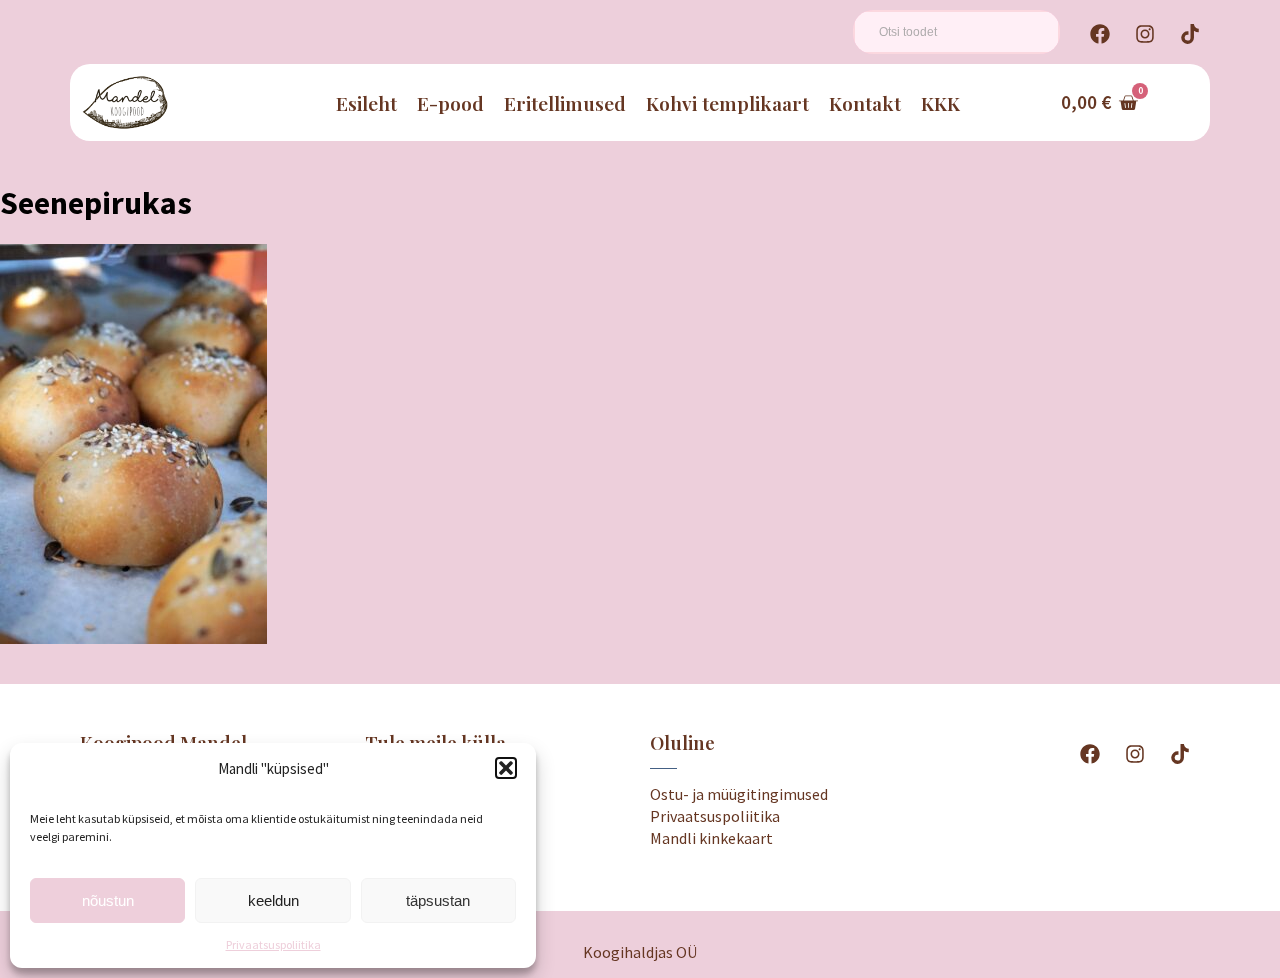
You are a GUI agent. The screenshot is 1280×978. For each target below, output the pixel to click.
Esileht (366, 103)
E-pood (450, 103)
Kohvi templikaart (727, 103)
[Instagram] (1145, 34)
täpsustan (438, 900)
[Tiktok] (1190, 34)
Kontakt (865, 103)
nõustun (108, 900)
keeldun (273, 900)
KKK (940, 103)
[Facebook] (1100, 34)
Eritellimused (565, 103)
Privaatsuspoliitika (273, 944)
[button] (506, 768)
